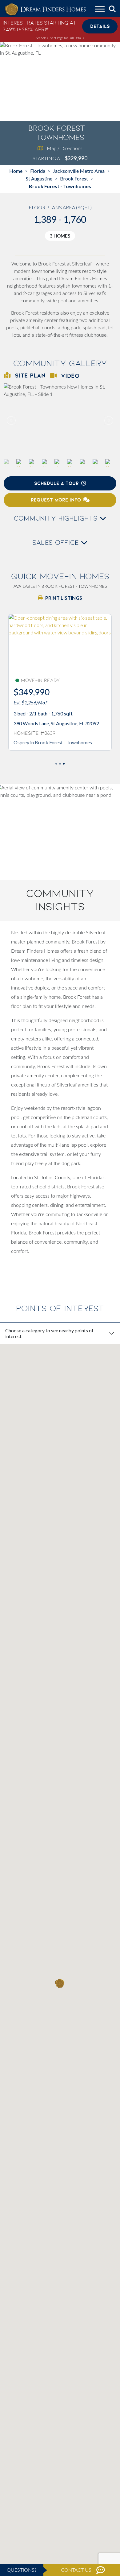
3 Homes (60, 236)
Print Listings (64, 598)
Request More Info (56, 500)
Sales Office (57, 543)
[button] (108, 420)
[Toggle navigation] (100, 10)
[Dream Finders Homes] (45, 10)
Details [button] (100, 26)
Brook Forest (74, 178)
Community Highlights (57, 518)
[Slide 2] (64, 764)
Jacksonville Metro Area (79, 171)
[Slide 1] (60, 764)
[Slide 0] (56, 764)
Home (16, 171)
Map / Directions (65, 148)
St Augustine (39, 178)
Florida (38, 171)
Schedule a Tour (56, 483)
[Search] (112, 9)
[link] (60, 421)
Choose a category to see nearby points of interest (49, 1333)
